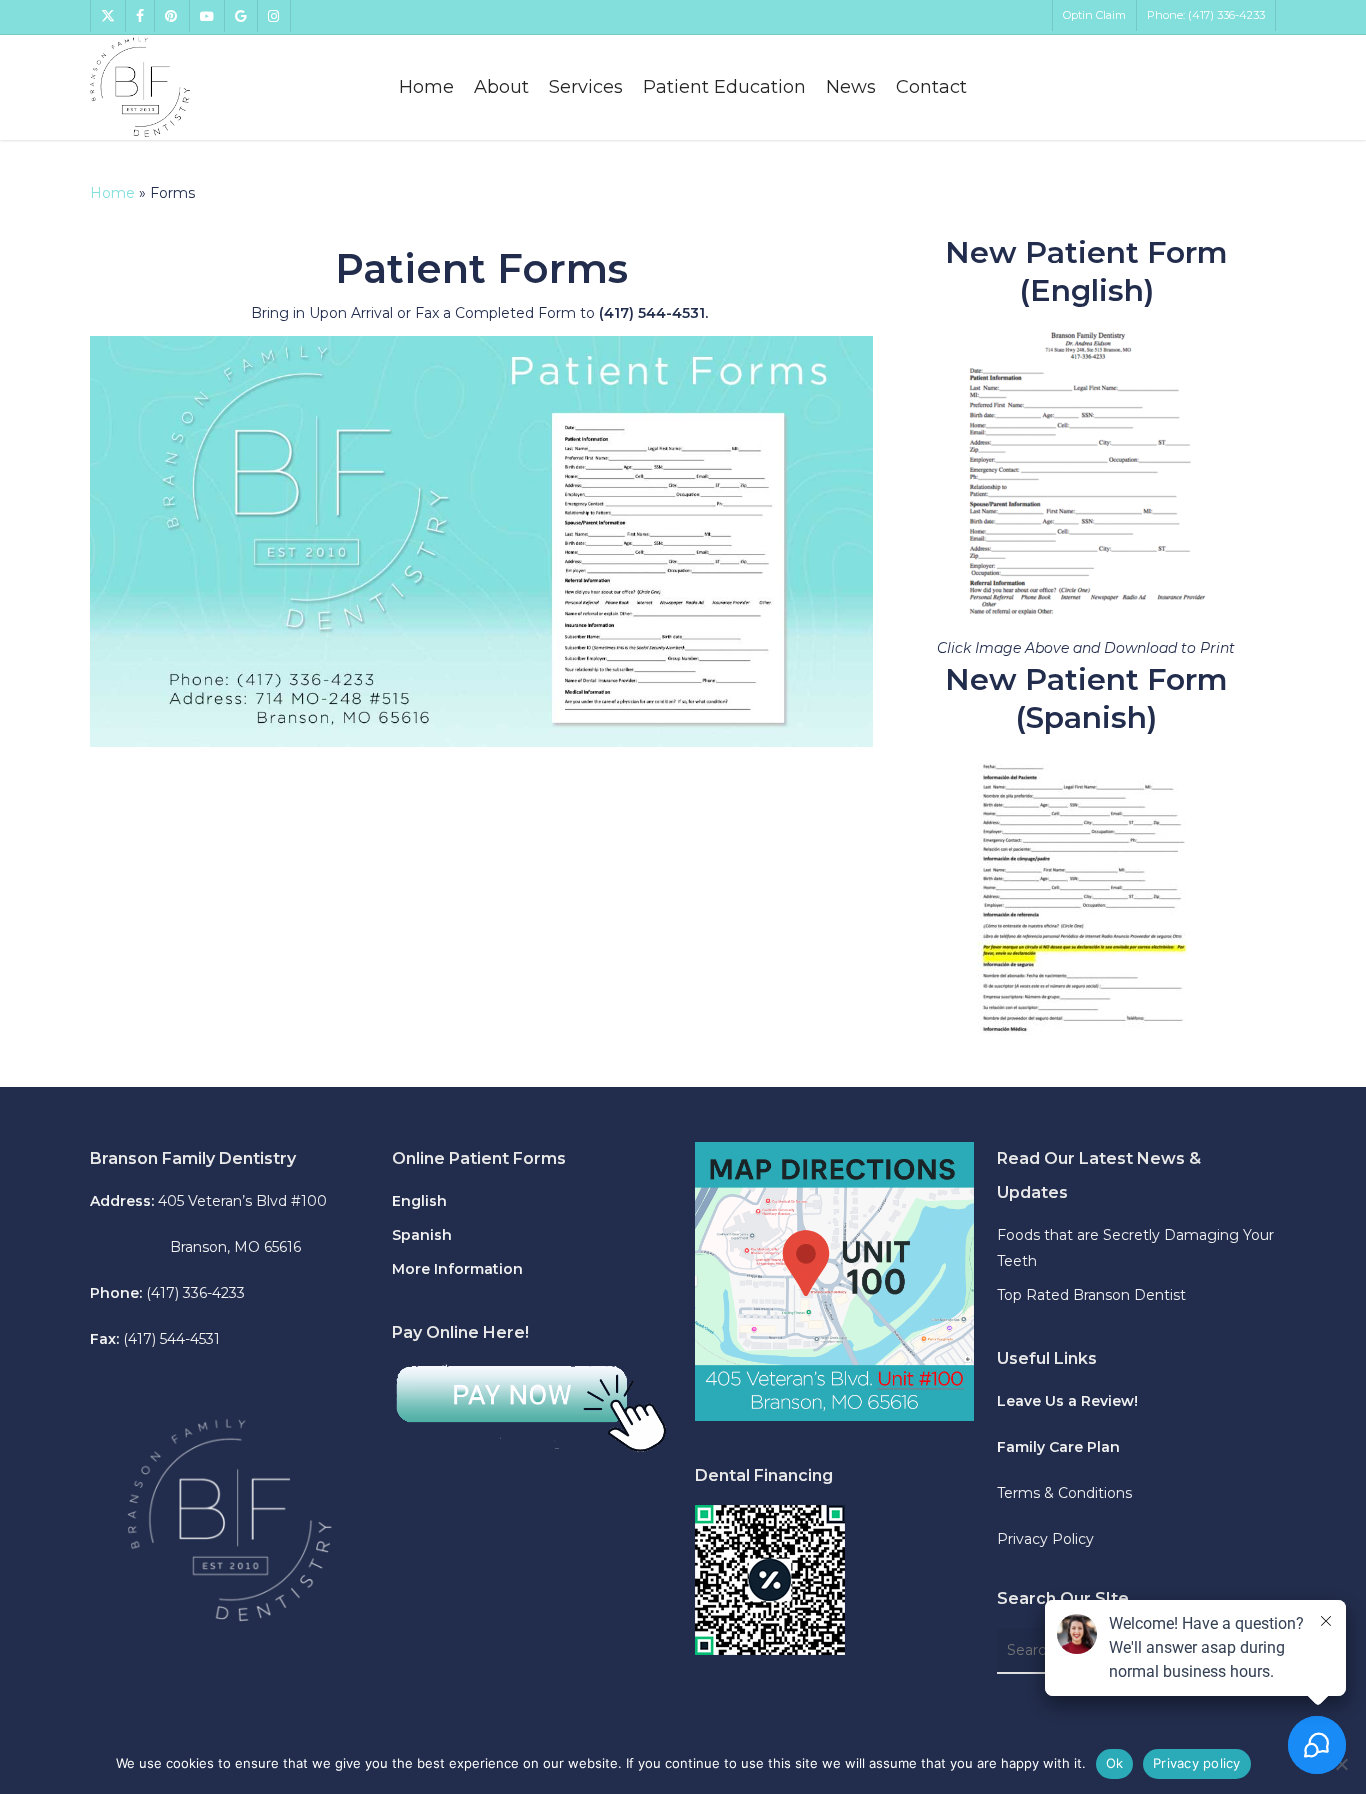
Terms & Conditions (1064, 1493)
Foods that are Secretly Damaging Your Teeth (1135, 1248)
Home (112, 193)
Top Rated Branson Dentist (1091, 1295)
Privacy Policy (1045, 1539)
